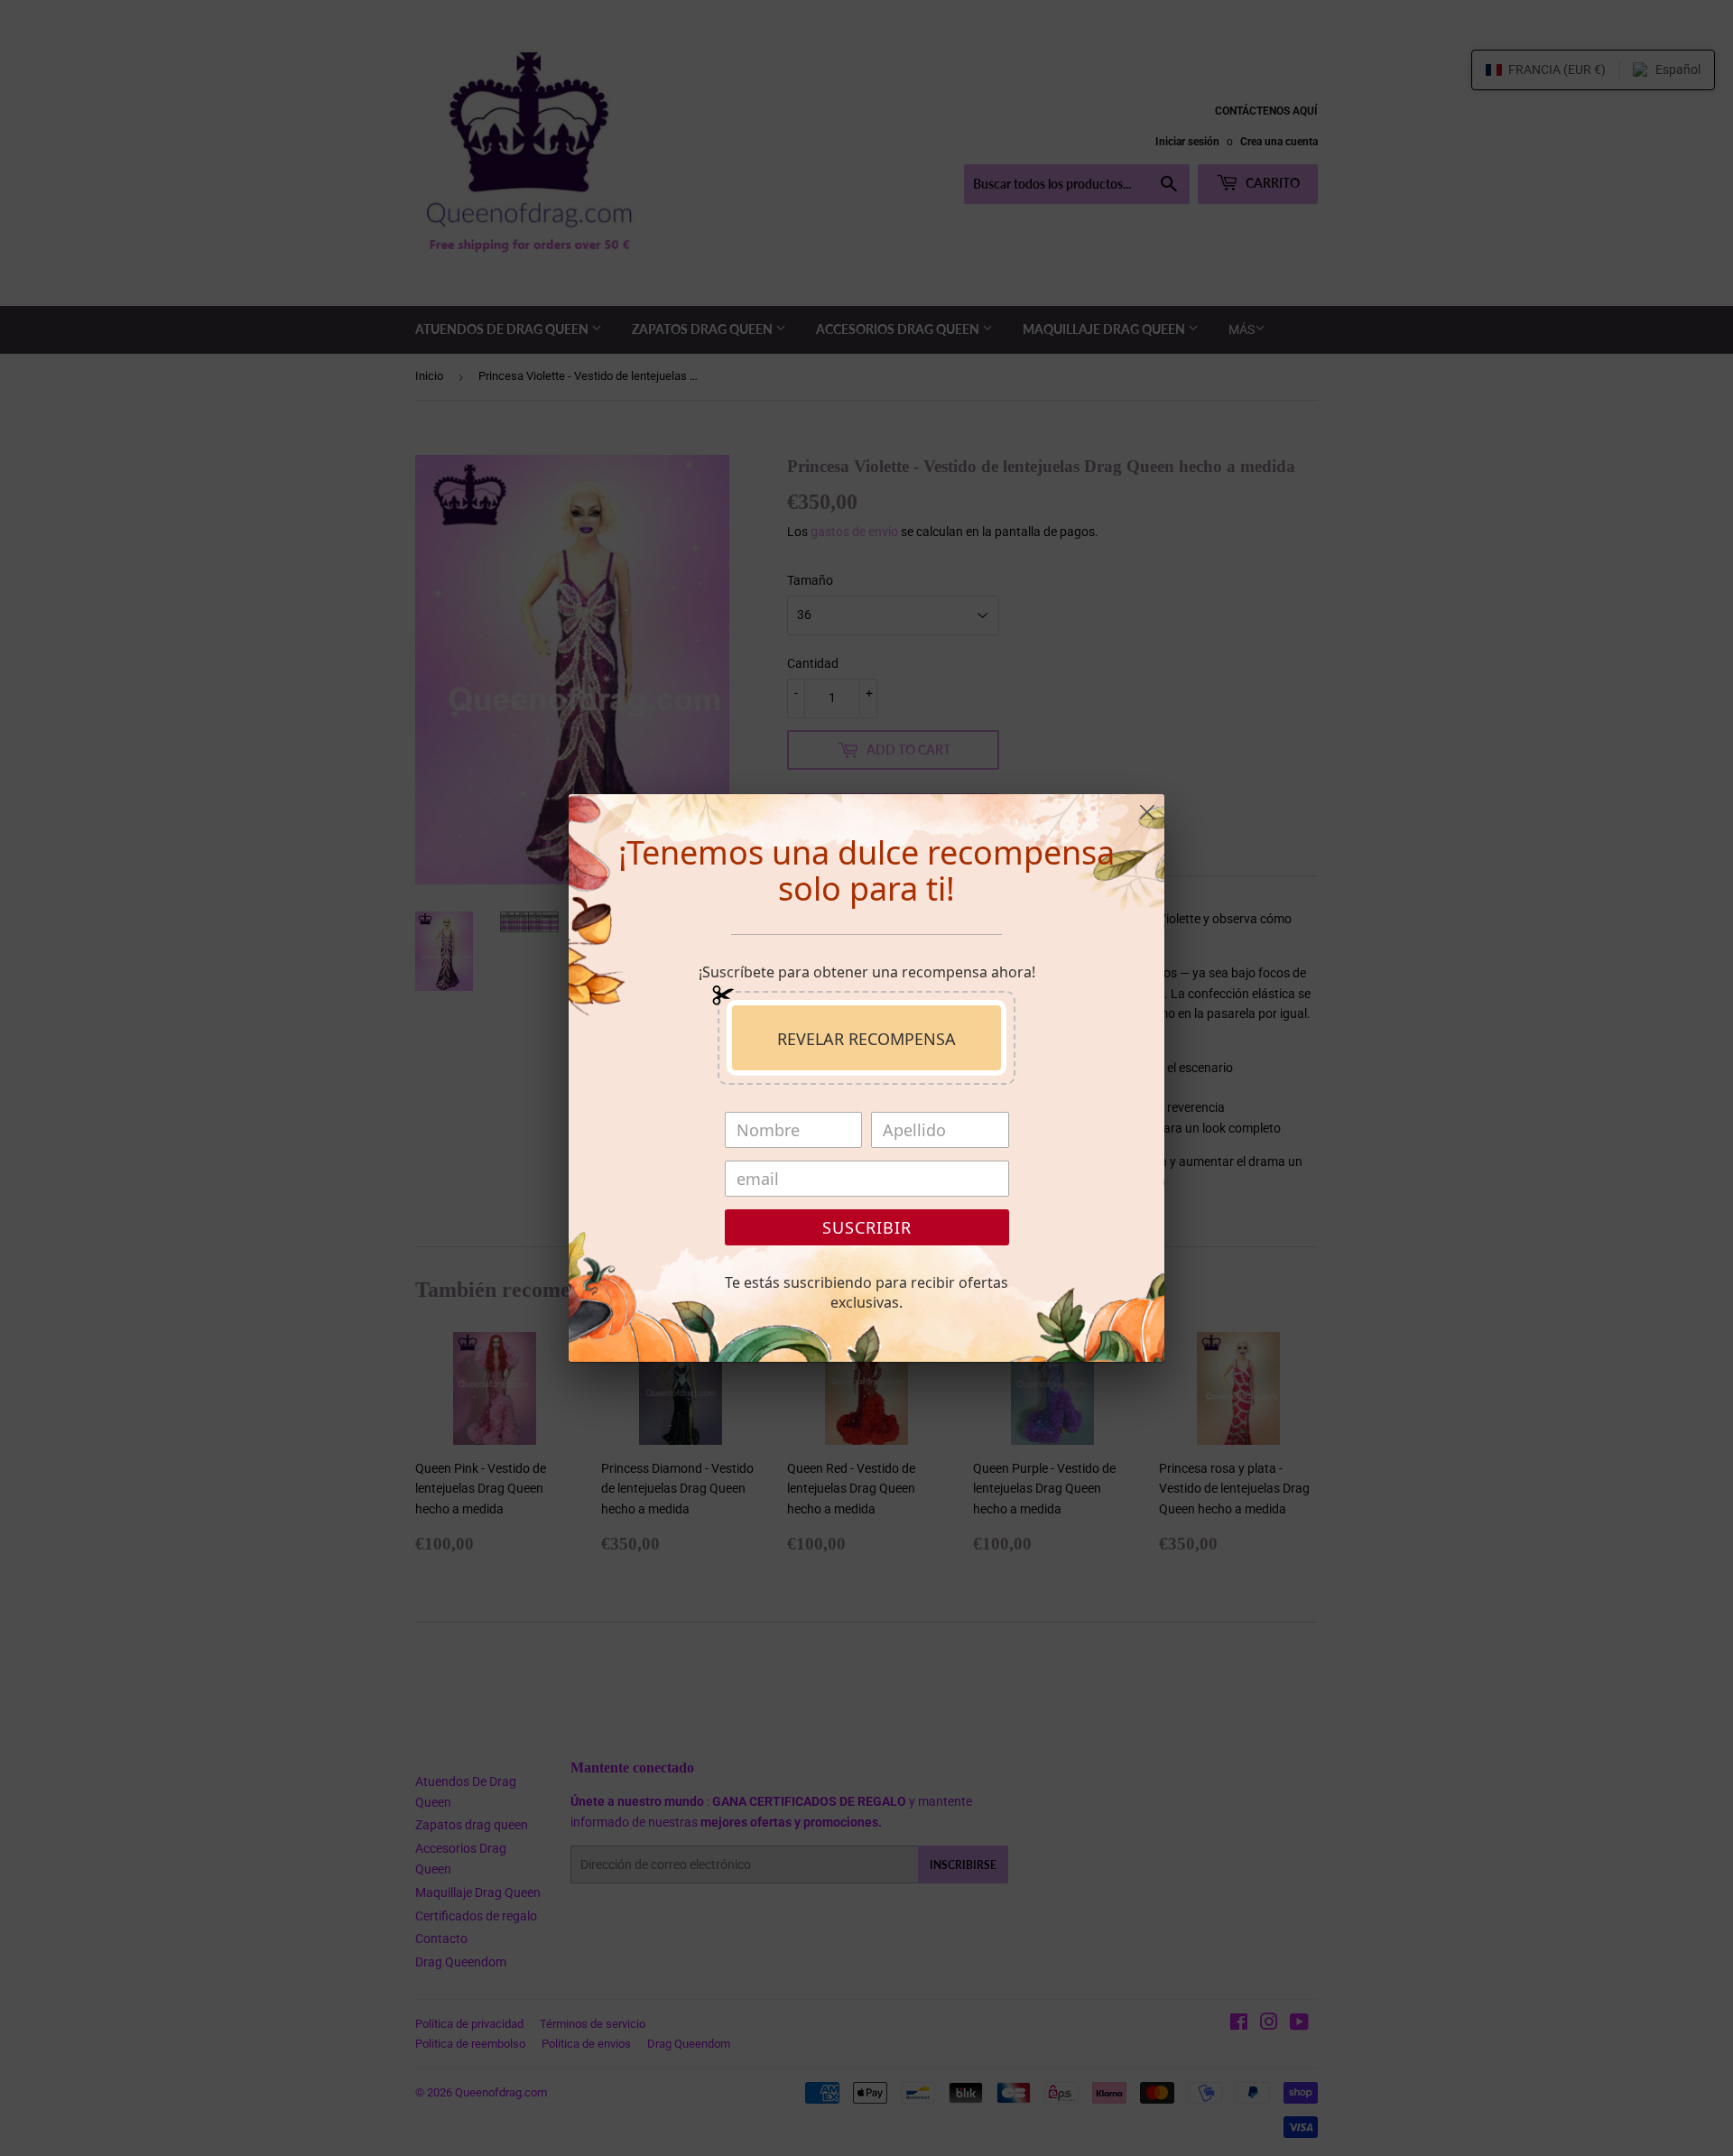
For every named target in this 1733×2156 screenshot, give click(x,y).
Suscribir (867, 1227)
